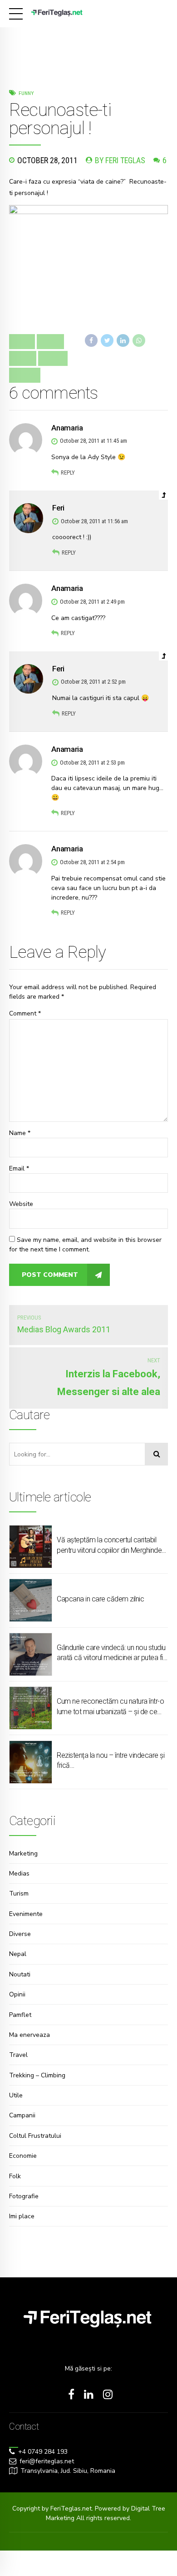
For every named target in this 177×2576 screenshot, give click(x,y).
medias (25, 375)
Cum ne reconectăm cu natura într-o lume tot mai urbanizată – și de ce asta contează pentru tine (110, 1707)
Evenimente (26, 1914)
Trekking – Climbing (37, 2075)
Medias (19, 1873)
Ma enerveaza (29, 2035)
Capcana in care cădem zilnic (100, 1599)
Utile (16, 2095)
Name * (20, 1133)
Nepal (18, 1954)
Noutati (20, 1974)
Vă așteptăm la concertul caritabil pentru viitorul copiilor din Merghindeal (112, 1545)
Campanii (22, 2115)
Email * (19, 1168)
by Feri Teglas (120, 160)
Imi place (22, 2216)
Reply (68, 473)
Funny (26, 93)
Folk (15, 2176)
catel (23, 358)
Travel (18, 2055)
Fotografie (24, 2196)
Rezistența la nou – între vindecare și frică (111, 1760)
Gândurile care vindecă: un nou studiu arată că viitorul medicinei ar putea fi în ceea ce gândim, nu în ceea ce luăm (111, 1653)
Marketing (23, 1853)
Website (21, 1204)
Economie (23, 2156)
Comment (25, 1013)
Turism (19, 1893)
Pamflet (20, 2015)
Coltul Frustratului (35, 2136)
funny (53, 358)
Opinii (17, 1994)
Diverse (20, 1934)
